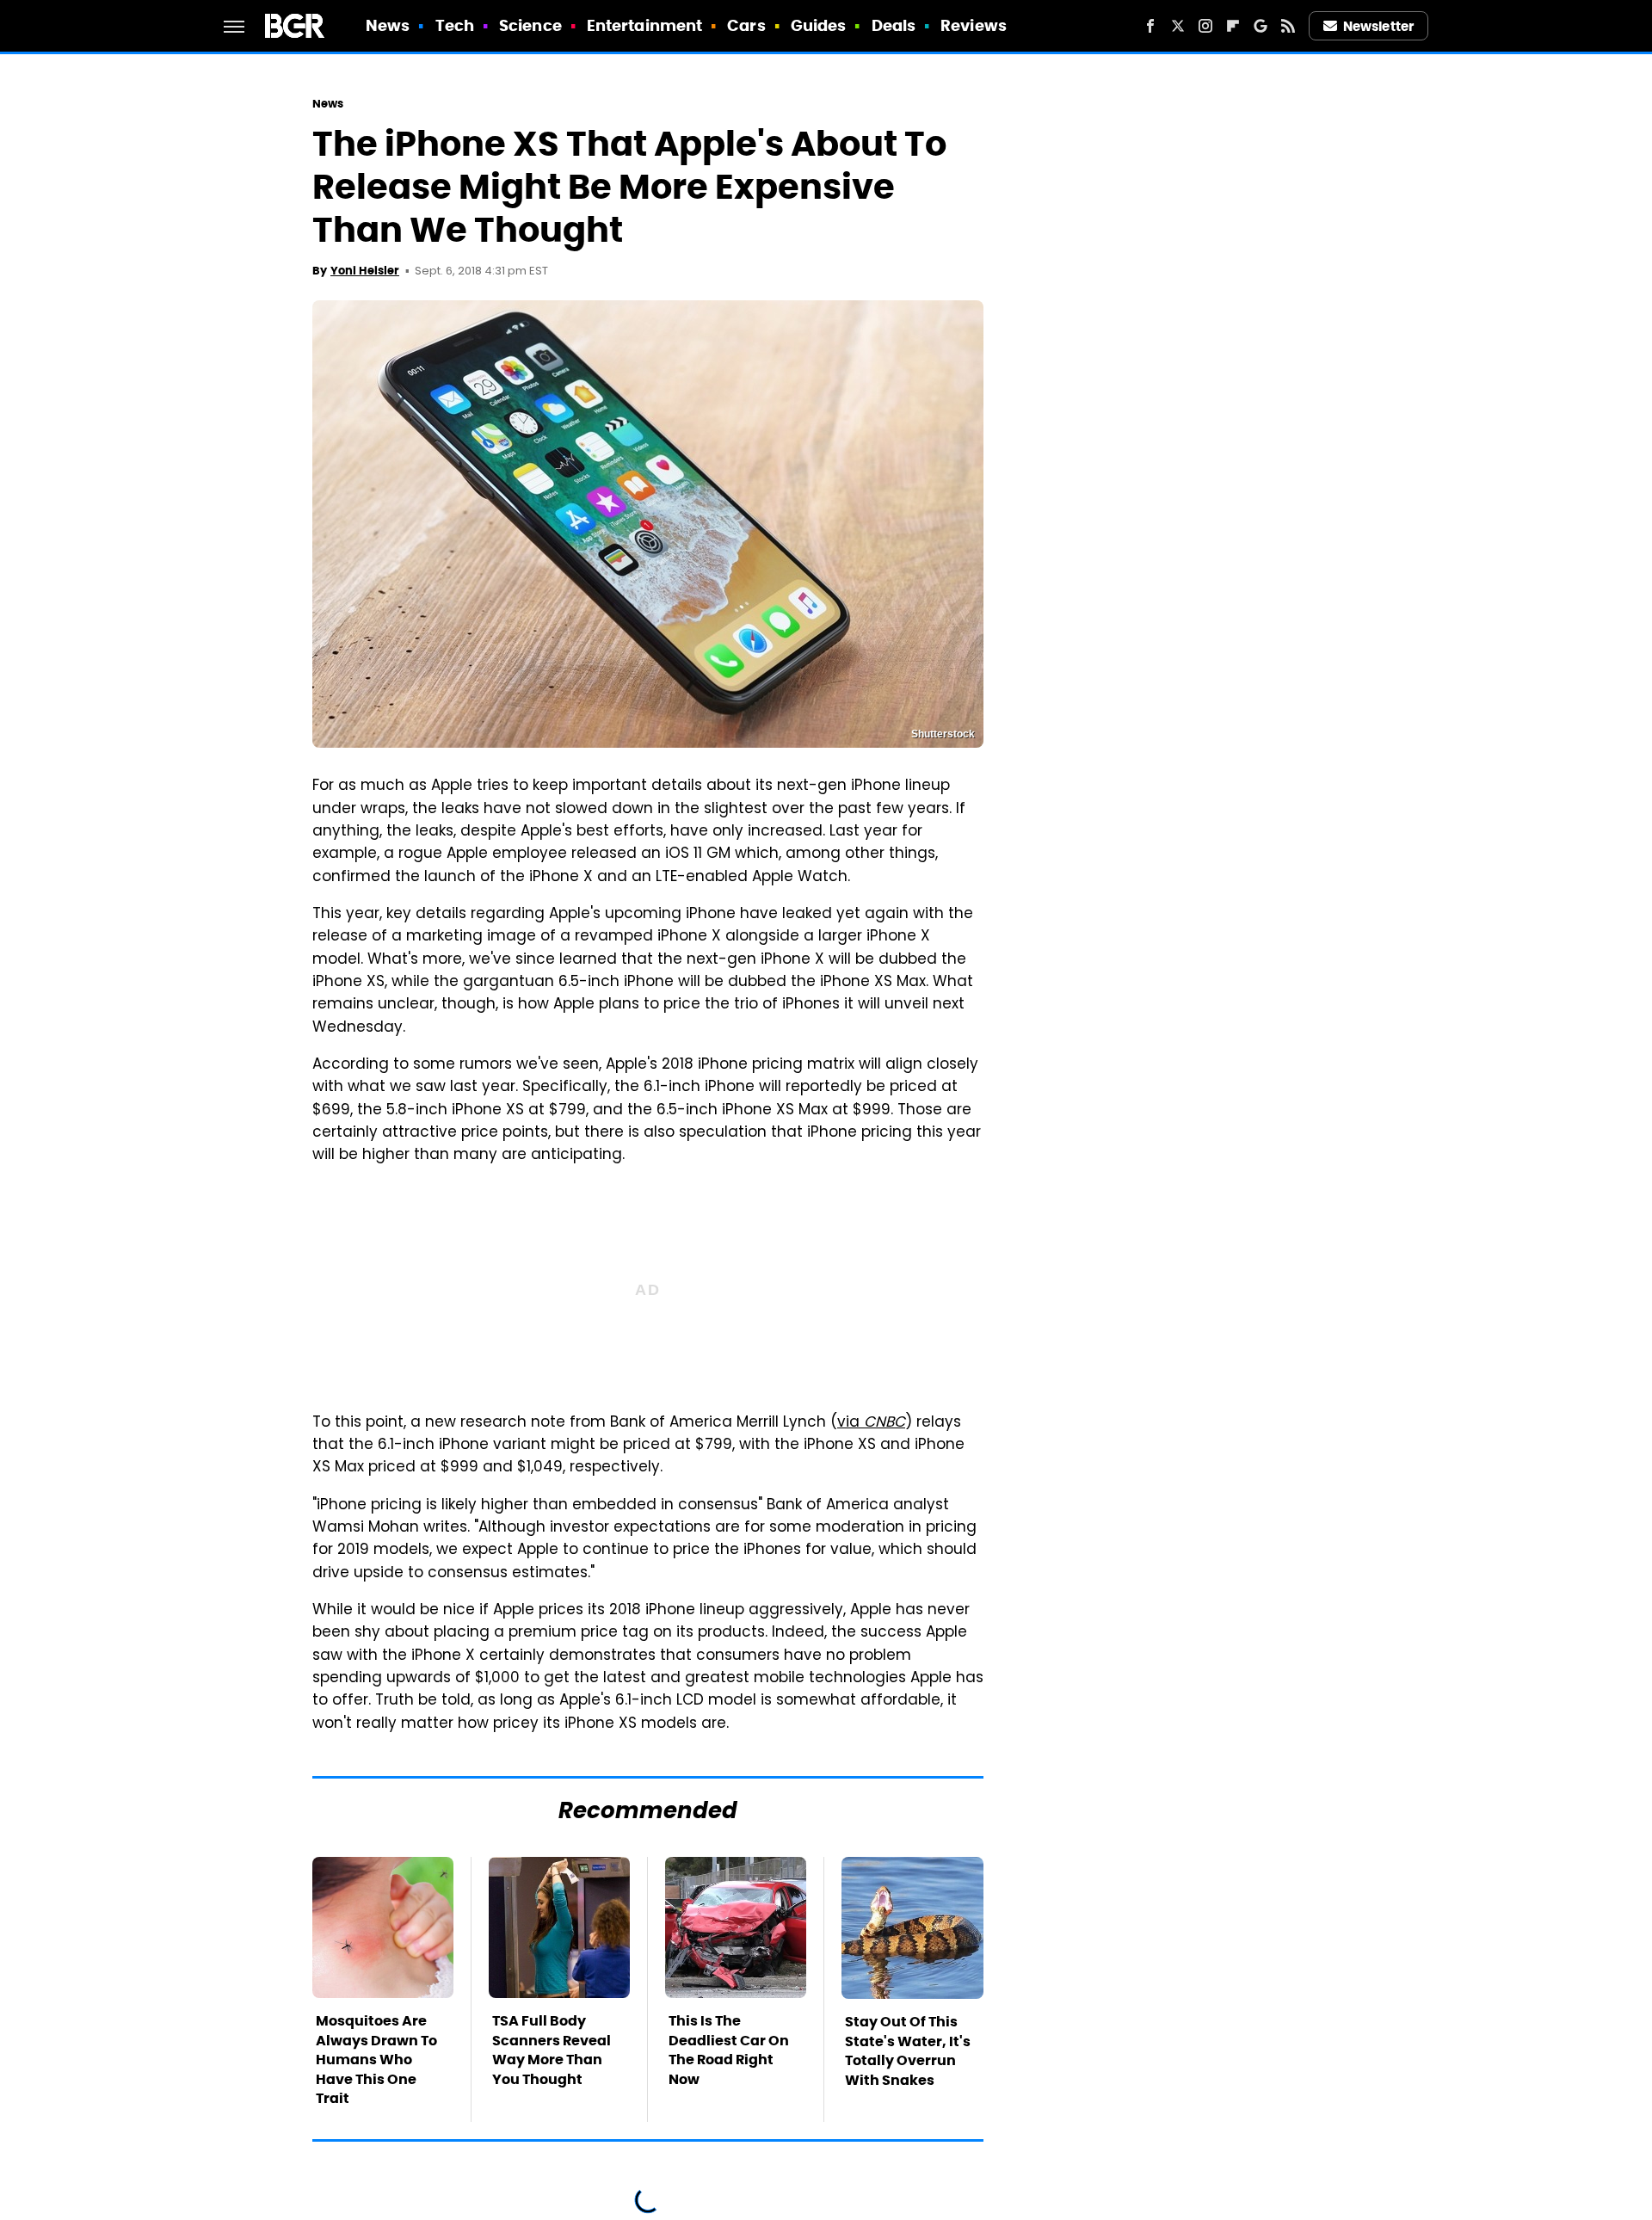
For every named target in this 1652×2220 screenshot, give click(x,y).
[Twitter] (1178, 26)
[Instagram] (1205, 26)
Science (530, 25)
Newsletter (1378, 26)
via (871, 1423)
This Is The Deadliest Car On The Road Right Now (729, 2050)
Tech (455, 25)
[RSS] (1288, 26)
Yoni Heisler (365, 271)
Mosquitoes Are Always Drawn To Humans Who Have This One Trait (376, 2060)
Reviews (974, 25)
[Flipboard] (1233, 26)
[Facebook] (1150, 26)
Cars (746, 25)
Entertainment (644, 25)
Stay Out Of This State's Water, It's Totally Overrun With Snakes (908, 2050)
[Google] (1261, 26)
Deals (894, 25)
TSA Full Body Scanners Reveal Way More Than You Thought (552, 2050)
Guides (819, 25)
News (388, 25)
